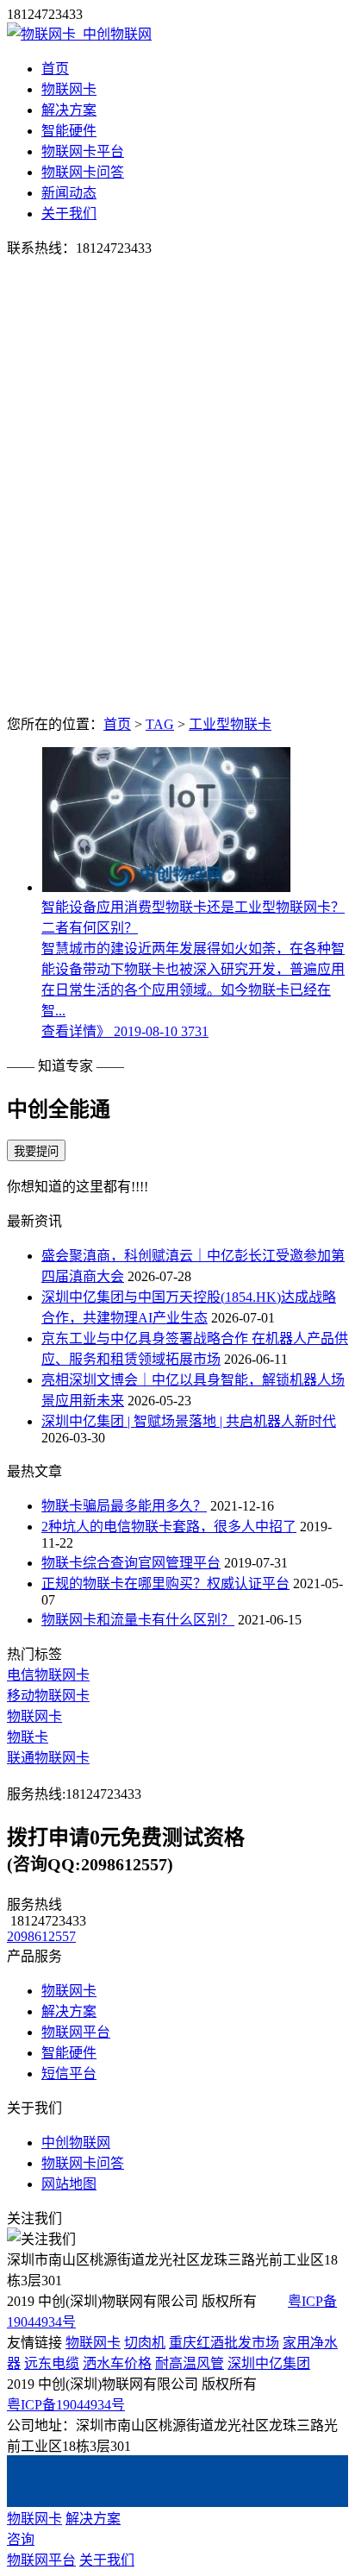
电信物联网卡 (48, 1675)
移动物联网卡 (48, 1696)
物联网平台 (76, 2032)
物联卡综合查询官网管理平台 (131, 1563)
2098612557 (41, 1936)
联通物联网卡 (48, 1758)
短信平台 (69, 2073)
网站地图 (69, 2184)
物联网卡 (69, 89)
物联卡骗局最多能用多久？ (124, 1506)
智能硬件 (69, 131)
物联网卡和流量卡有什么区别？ (138, 1620)
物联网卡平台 (83, 151)
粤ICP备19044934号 (66, 2405)
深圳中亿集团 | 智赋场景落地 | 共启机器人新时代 (189, 1421)
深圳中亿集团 (269, 2363)
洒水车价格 (117, 2363)
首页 (55, 69)
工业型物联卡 (230, 724)
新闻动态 (69, 193)
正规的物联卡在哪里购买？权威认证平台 (165, 1583)
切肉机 (145, 2343)
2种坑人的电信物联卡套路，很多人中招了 (169, 1527)
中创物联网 (76, 2142)
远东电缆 (52, 2363)
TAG (160, 724)
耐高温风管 (190, 2363)
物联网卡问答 (83, 172)
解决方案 (69, 110)
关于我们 (69, 214)
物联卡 (28, 1737)
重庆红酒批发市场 (224, 2343)
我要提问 (36, 1151)
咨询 (21, 2539)
